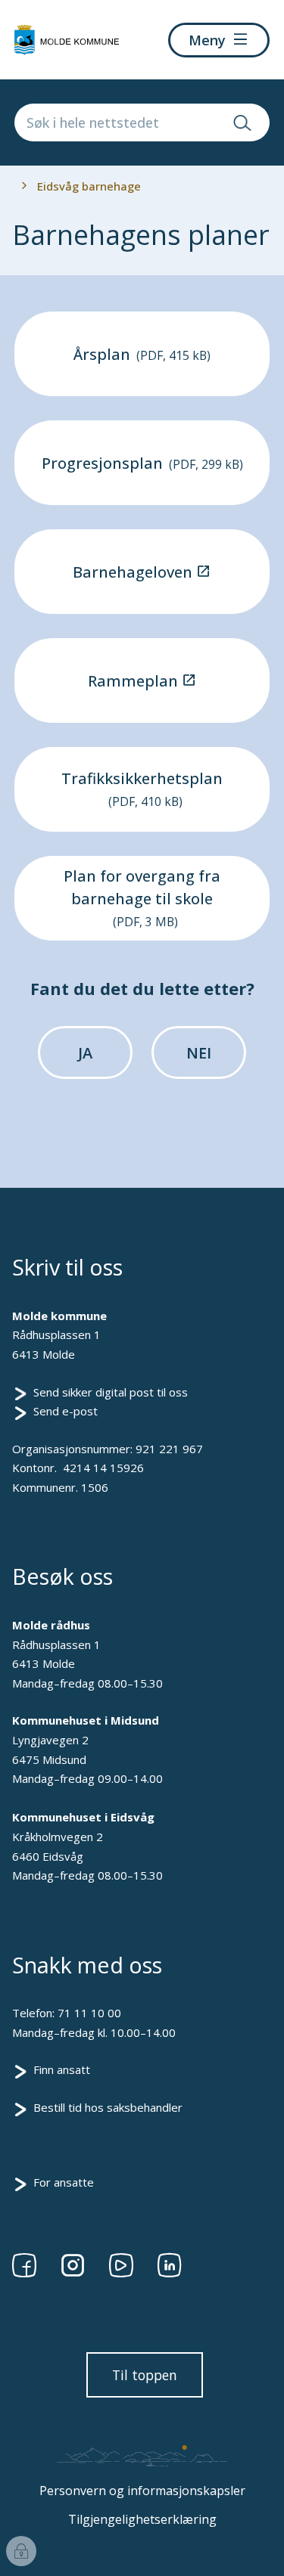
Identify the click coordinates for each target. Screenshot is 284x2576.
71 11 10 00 (89, 2013)
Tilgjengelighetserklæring (142, 2519)
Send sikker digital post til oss (111, 1392)
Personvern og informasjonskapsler (142, 2491)
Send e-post (66, 1411)
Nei (199, 1053)
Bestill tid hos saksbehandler (108, 2107)
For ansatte (64, 2182)
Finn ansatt (62, 2069)
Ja (85, 1053)
